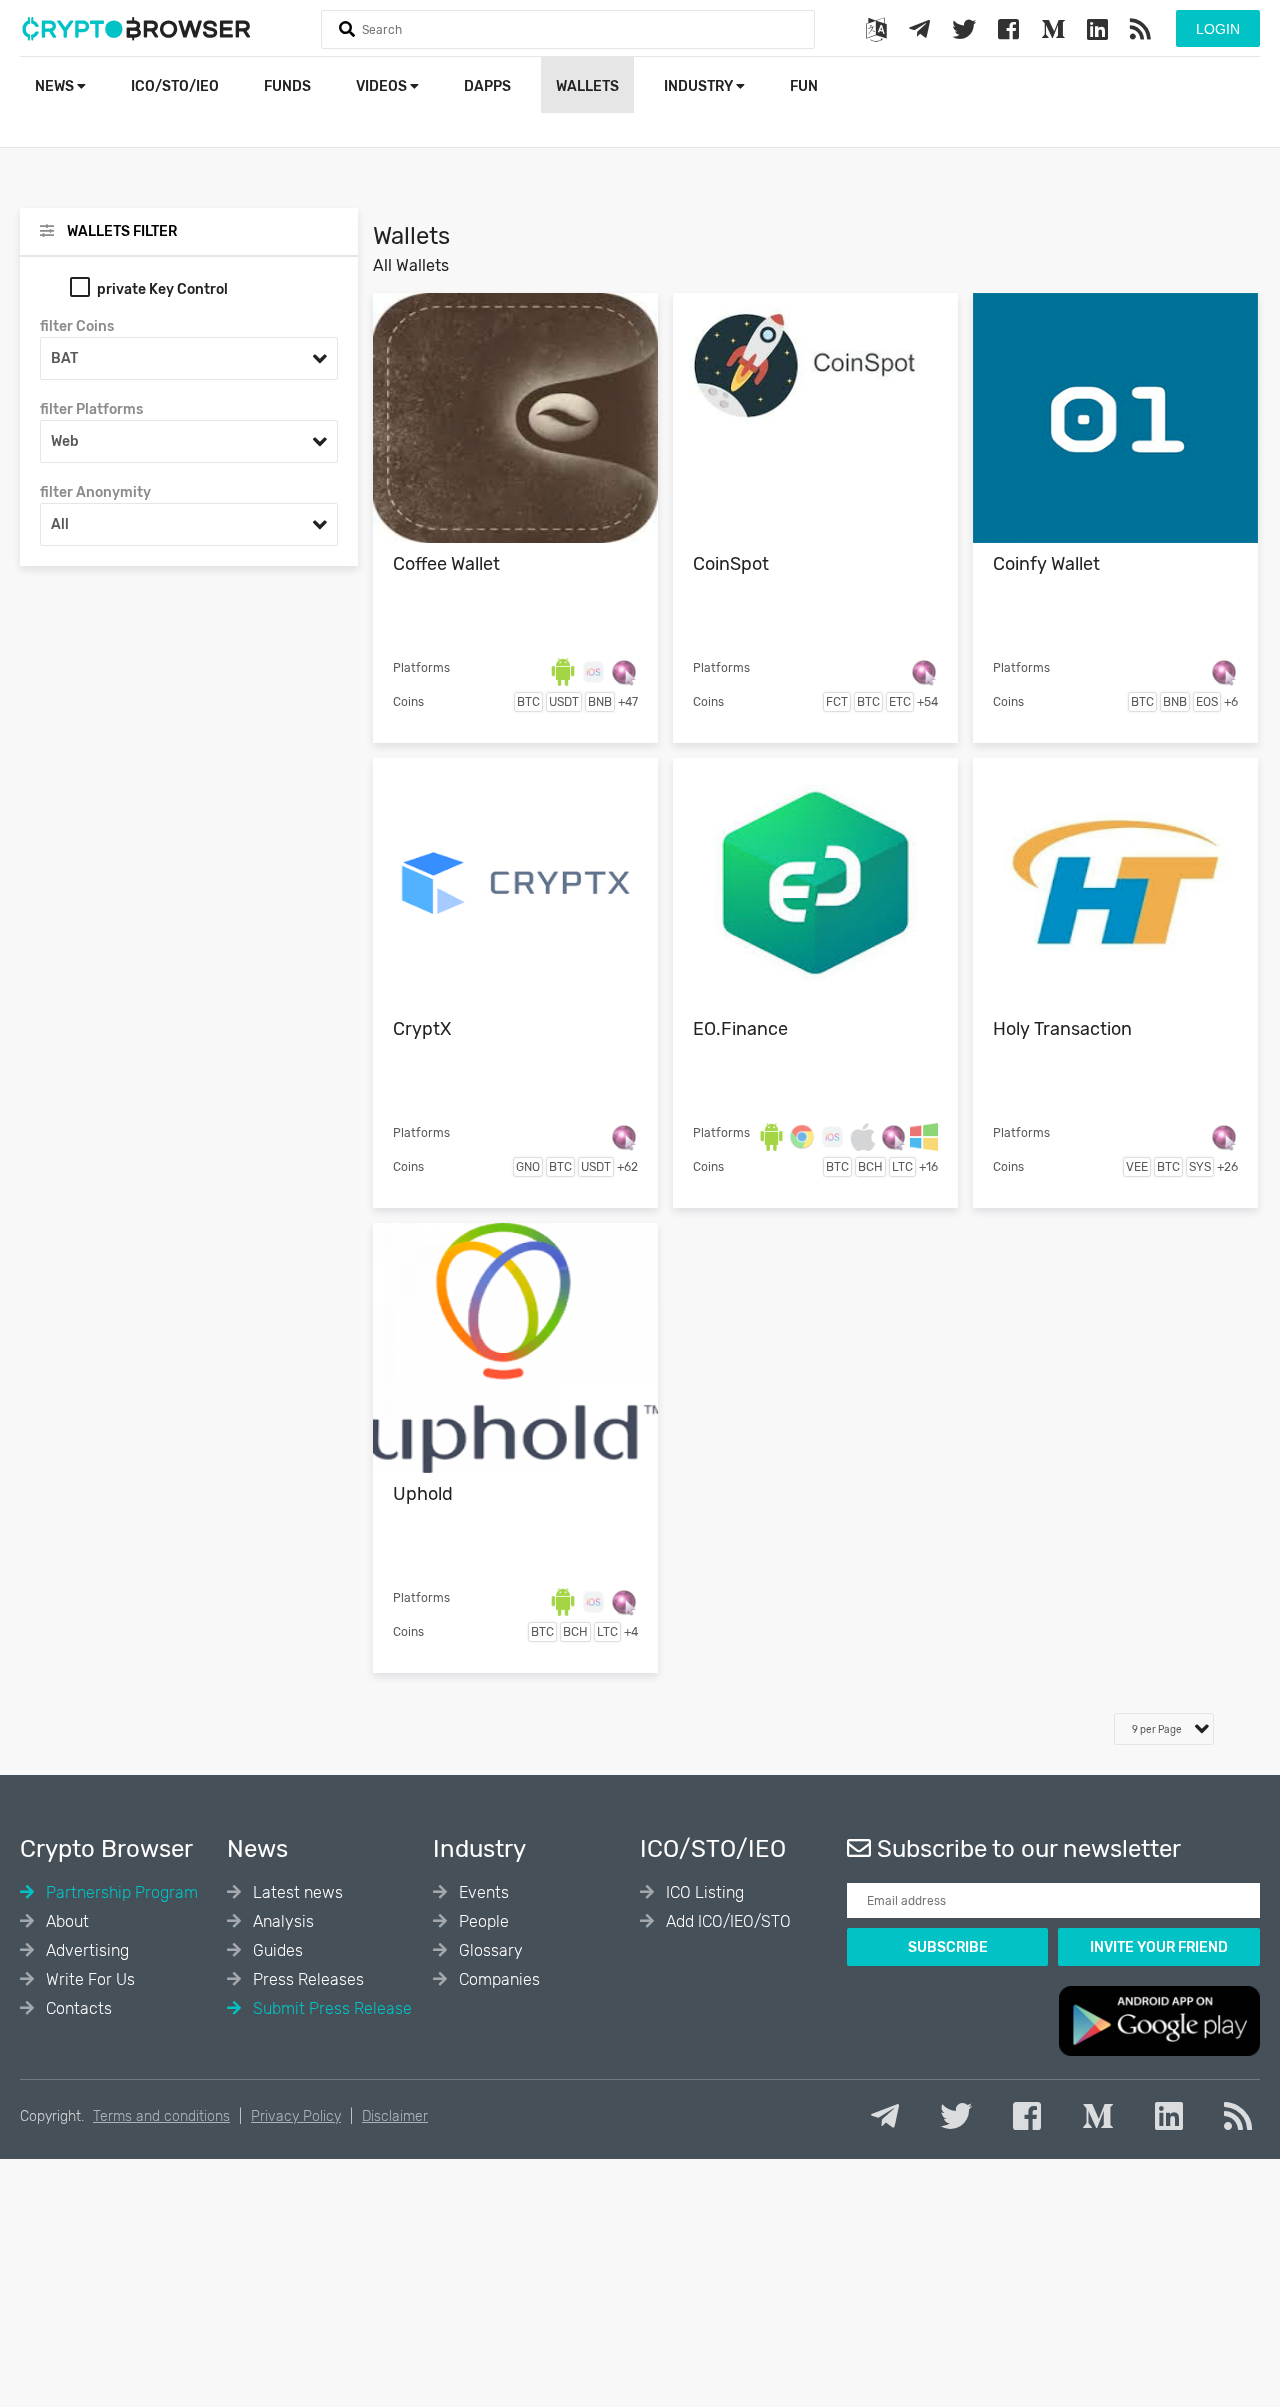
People (482, 1921)
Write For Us (88, 1979)
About (65, 1921)
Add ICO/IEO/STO (726, 1921)
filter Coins (77, 326)
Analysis (281, 1921)
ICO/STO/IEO (175, 86)
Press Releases (306, 1979)
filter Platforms (91, 409)
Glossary (489, 1950)
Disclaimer (395, 2116)
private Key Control (162, 289)
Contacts (77, 2008)
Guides (276, 1950)
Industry (700, 86)
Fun (804, 86)
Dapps (487, 86)
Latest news (296, 1892)
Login (1218, 29)
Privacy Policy (296, 2116)
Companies (497, 1979)
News (56, 86)
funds (287, 86)
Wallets (587, 86)
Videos (383, 86)
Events (482, 1892)
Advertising (85, 1950)
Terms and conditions (161, 2116)
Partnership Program (120, 1892)
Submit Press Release (330, 2008)
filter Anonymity (95, 492)
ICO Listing (703, 1892)
